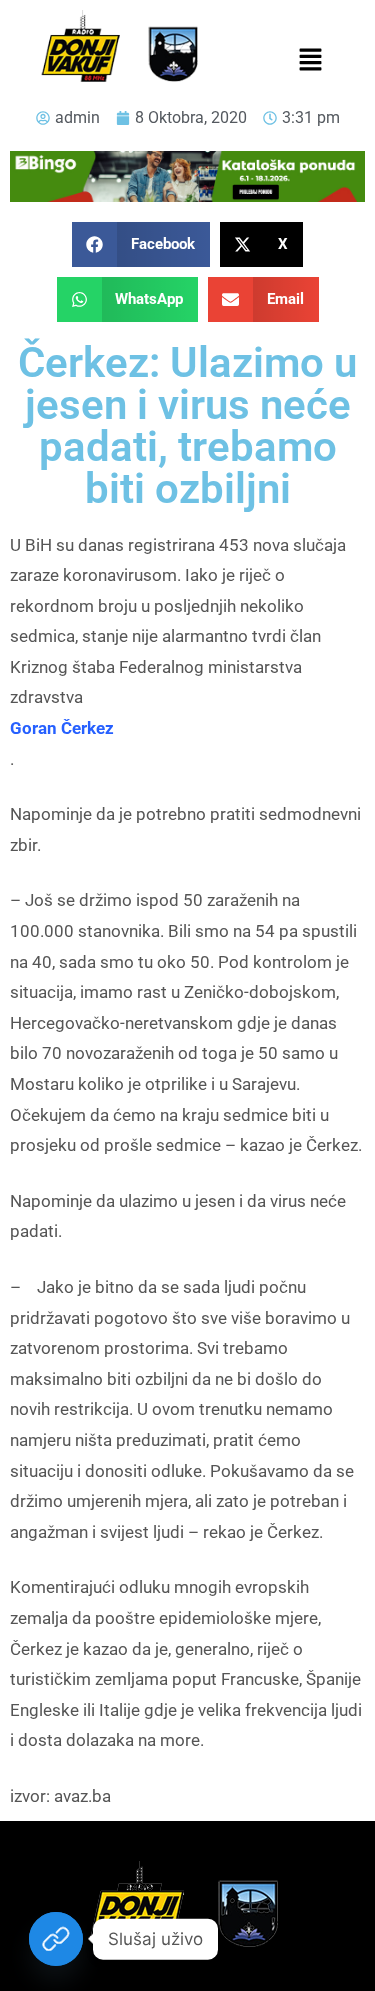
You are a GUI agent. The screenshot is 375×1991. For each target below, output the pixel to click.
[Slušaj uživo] (56, 1939)
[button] (311, 61)
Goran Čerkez (62, 728)
